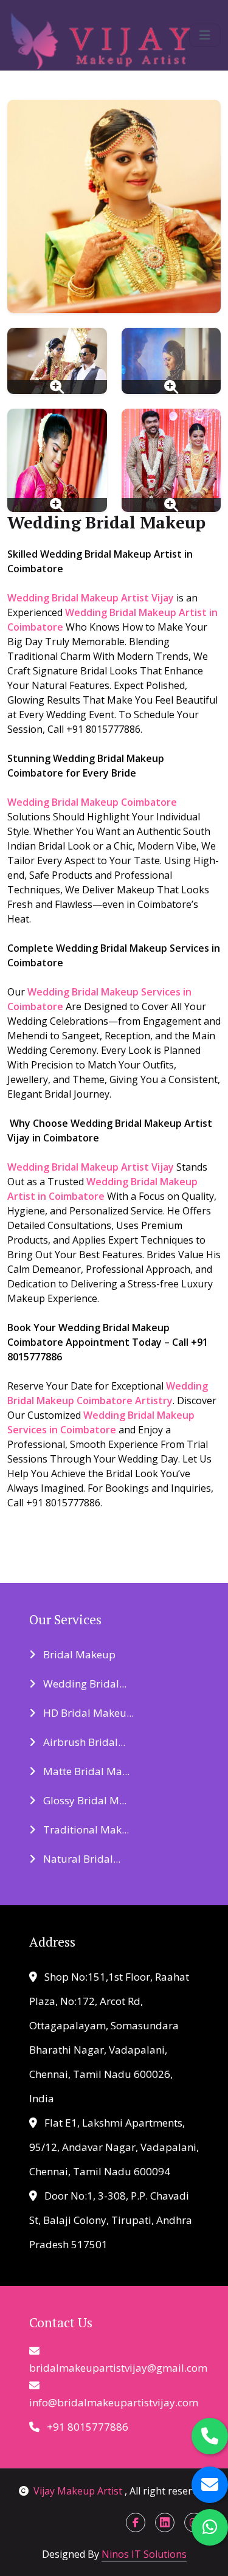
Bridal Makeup (78, 1654)
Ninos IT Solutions (144, 2554)
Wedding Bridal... (84, 1684)
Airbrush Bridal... (83, 1742)
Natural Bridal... (81, 1859)
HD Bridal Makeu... (87, 1713)
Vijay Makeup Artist (79, 2491)
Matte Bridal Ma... (85, 1771)
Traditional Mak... (85, 1830)
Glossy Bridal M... (84, 1800)
